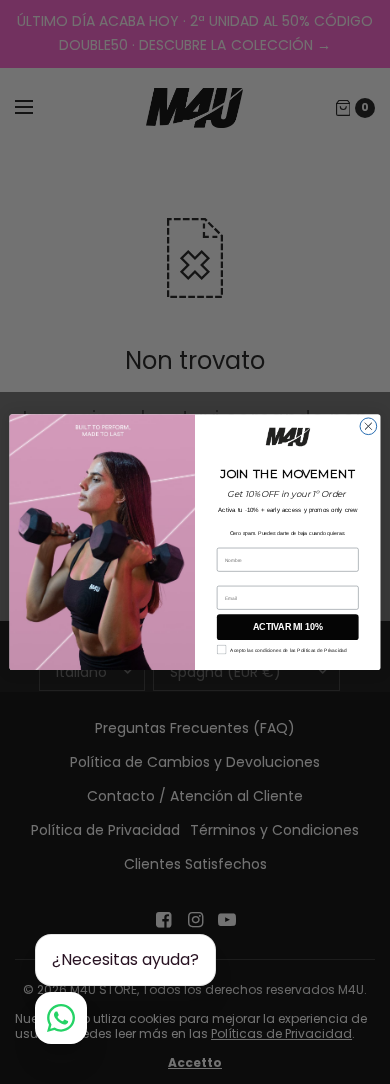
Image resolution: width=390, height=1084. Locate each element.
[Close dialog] (368, 426)
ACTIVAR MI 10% (287, 627)
